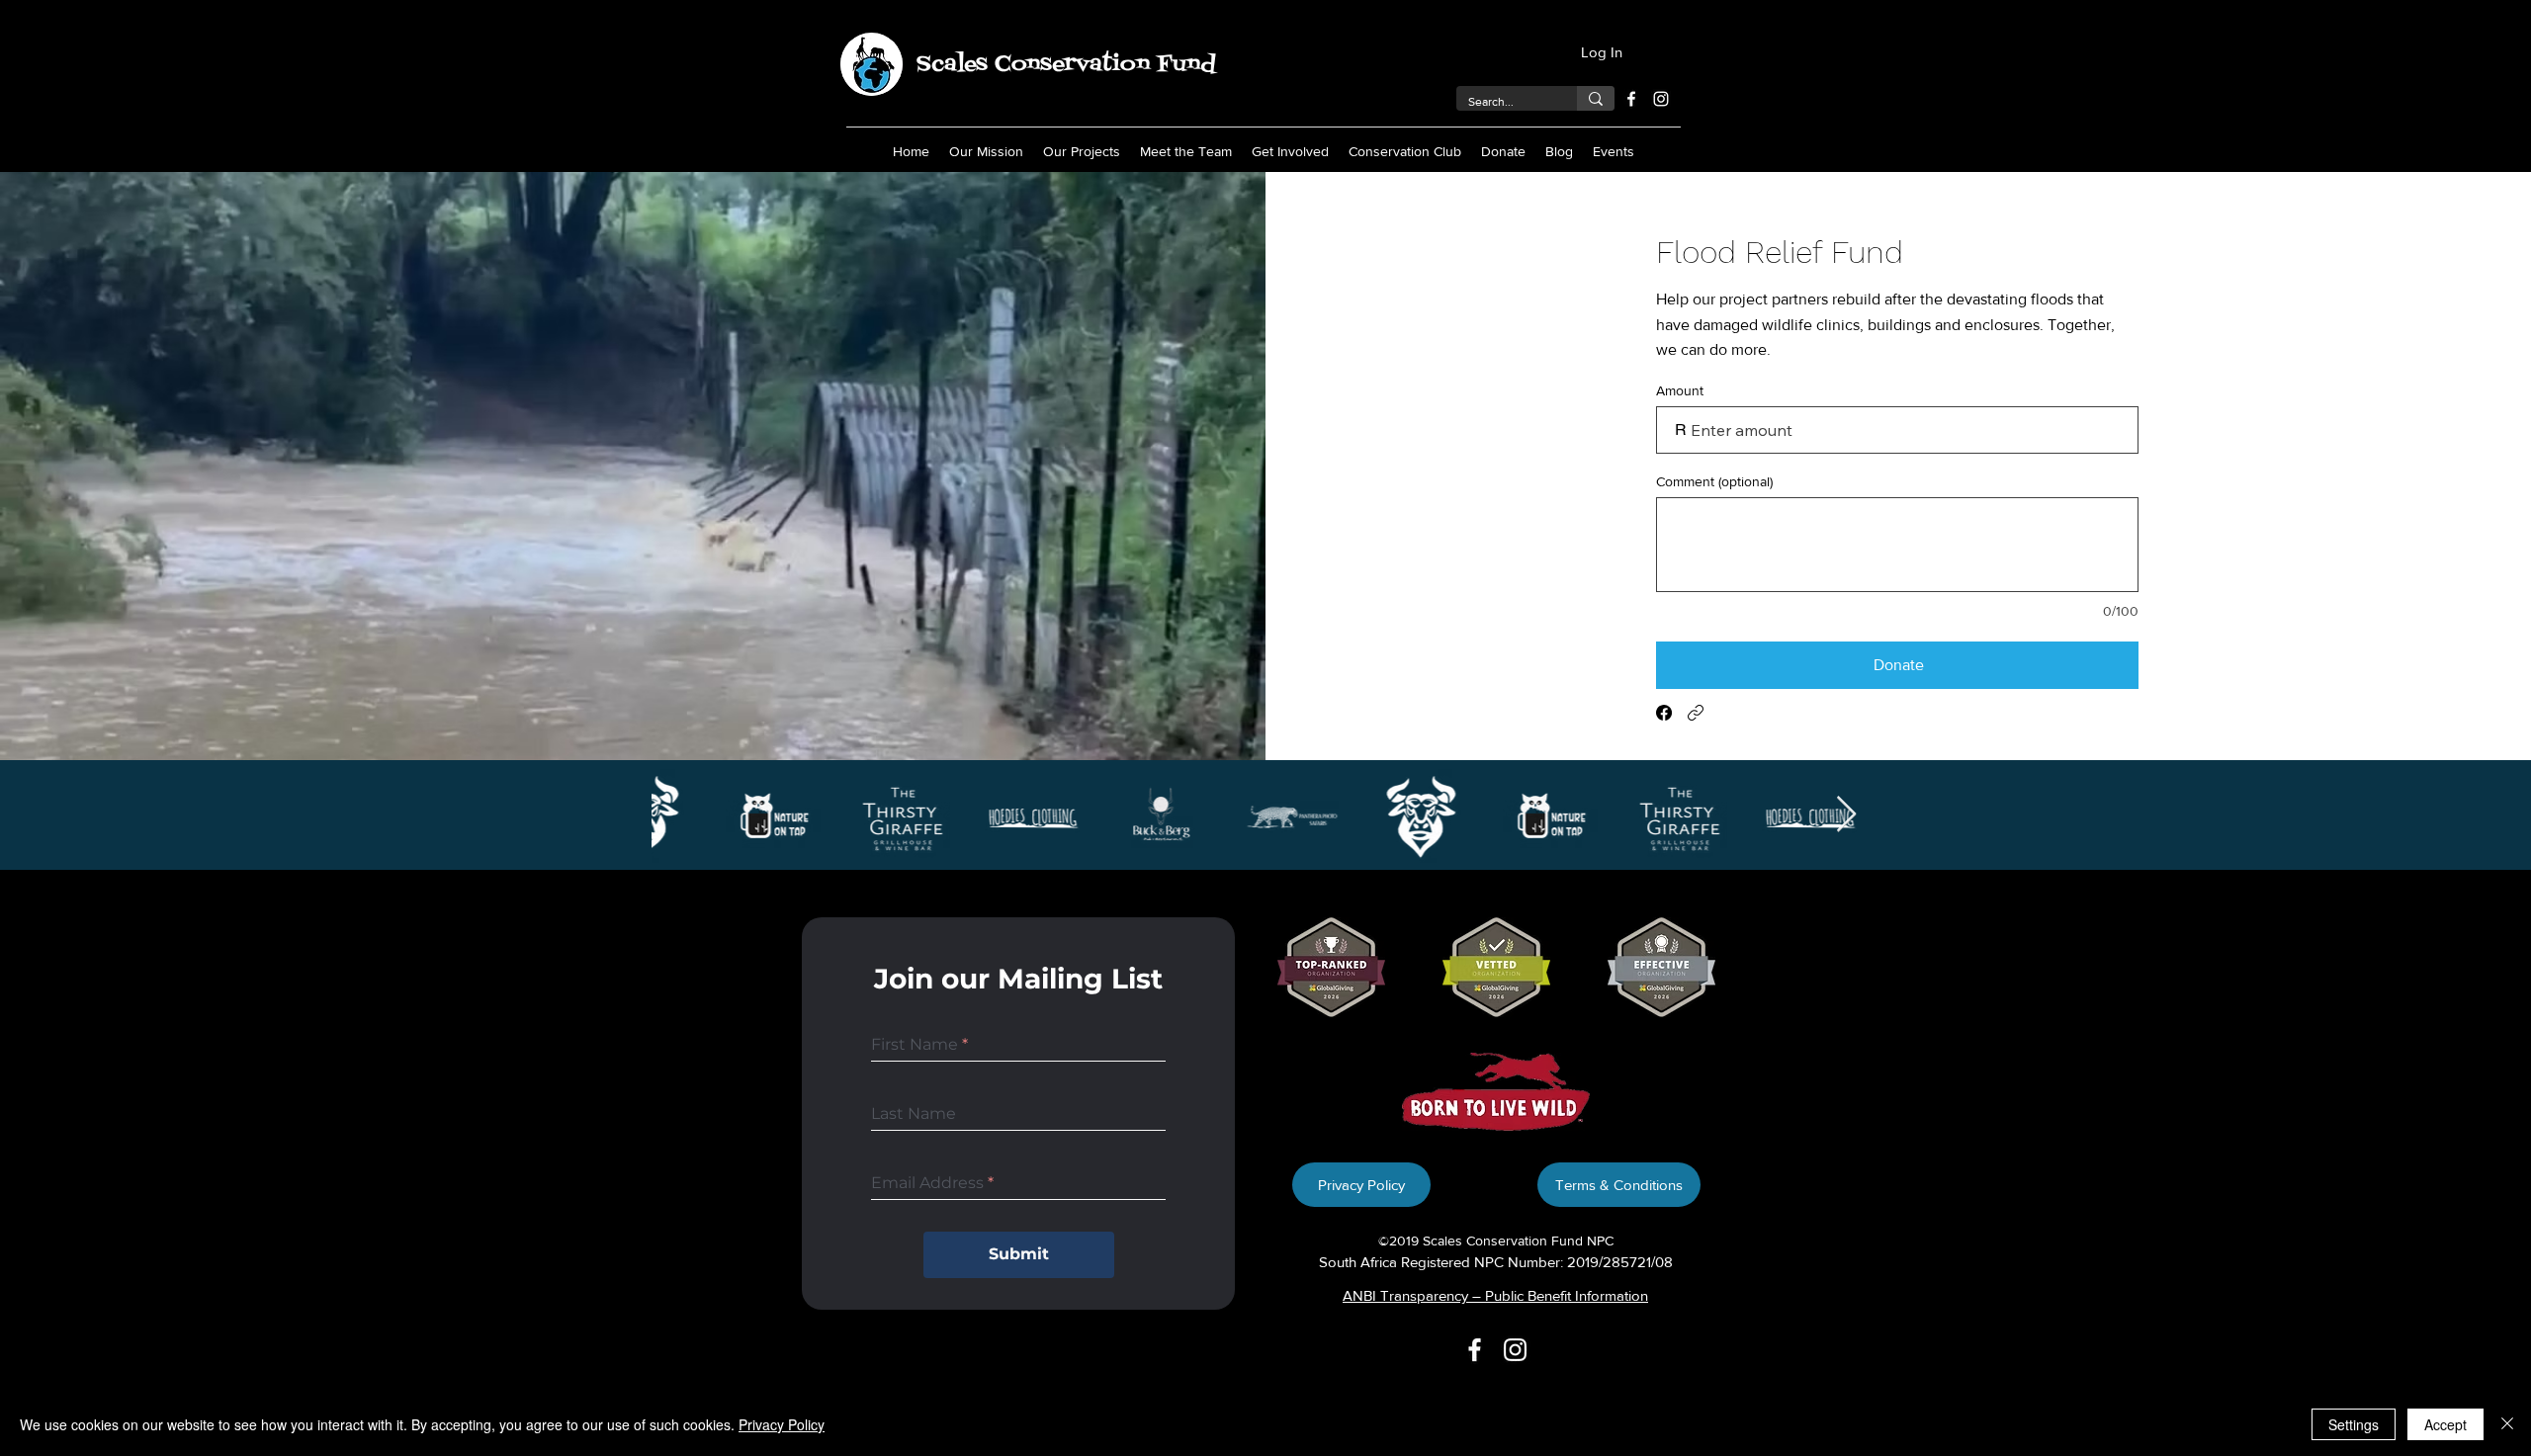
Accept (2445, 1424)
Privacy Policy (782, 1424)
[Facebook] (1631, 99)
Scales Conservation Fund (1066, 65)
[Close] (2507, 1424)
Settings (2354, 1424)
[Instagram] (1661, 99)
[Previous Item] (686, 815)
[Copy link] (1696, 713)
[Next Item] (1846, 815)
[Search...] (1596, 98)
